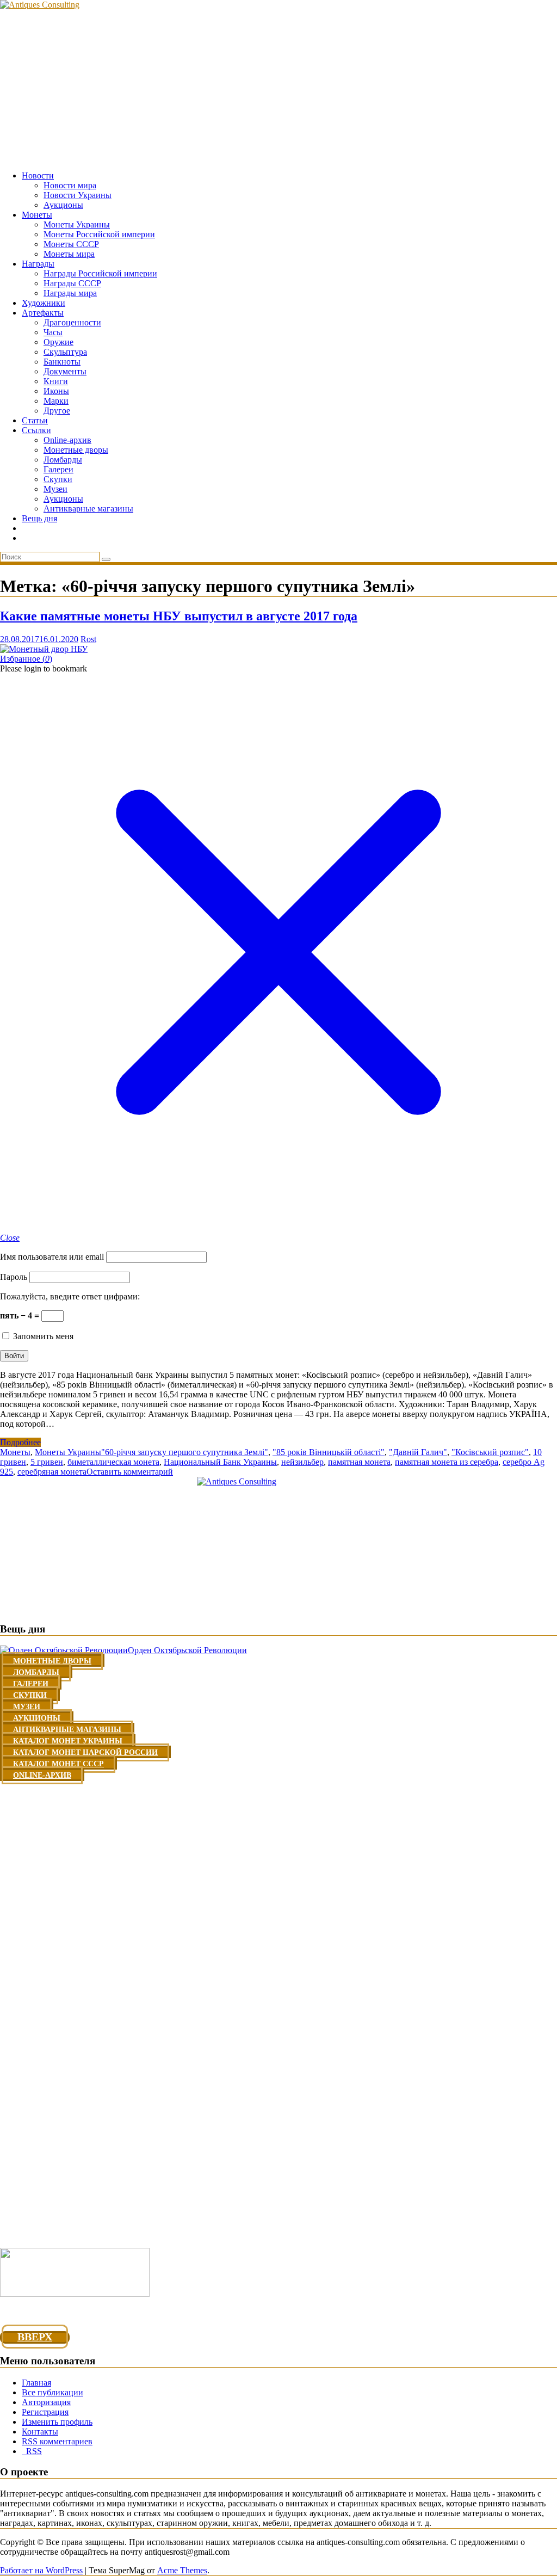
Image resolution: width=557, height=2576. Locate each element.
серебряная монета (52, 1472)
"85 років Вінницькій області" (329, 1452)
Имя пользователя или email (52, 1257)
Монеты (37, 215)
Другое (57, 411)
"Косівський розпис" (490, 1452)
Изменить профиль (57, 2422)
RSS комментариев (57, 2441)
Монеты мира (69, 254)
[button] (26, 659)
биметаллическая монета (113, 1462)
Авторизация (46, 2402)
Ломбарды (63, 460)
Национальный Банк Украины (220, 1462)
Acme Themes (182, 2570)
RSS (32, 2451)
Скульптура (65, 352)
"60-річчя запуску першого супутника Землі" (185, 1452)
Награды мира (70, 293)
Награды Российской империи (100, 273)
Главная (36, 2383)
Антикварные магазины (88, 509)
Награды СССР (72, 283)
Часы (53, 332)
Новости (38, 175)
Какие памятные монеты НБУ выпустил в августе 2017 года (179, 616)
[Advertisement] (278, 86)
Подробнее (20, 1442)
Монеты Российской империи (99, 234)
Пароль (14, 1277)
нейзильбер (302, 1462)
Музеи (55, 489)
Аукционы (63, 205)
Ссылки (36, 430)
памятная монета (359, 1462)
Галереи (58, 469)
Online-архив (67, 440)
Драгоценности (72, 322)
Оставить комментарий (130, 1472)
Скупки (58, 479)
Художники (44, 303)
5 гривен (47, 1462)
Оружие (58, 342)
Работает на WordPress (41, 2570)
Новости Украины (78, 195)
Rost (88, 639)
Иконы (56, 391)
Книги (56, 381)
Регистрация (45, 2412)
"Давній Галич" (418, 1452)
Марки (56, 401)
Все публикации (52, 2392)
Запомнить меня (42, 1336)
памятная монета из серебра (447, 1462)
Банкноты (62, 362)
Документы (65, 371)
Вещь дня (39, 518)
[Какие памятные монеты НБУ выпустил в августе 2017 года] (44, 649)
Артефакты (43, 313)
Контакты (40, 2432)
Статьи (35, 420)
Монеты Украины (77, 224)
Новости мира (70, 185)
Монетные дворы (76, 450)
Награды (38, 264)
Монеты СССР (71, 244)
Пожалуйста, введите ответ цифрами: (70, 1296)
